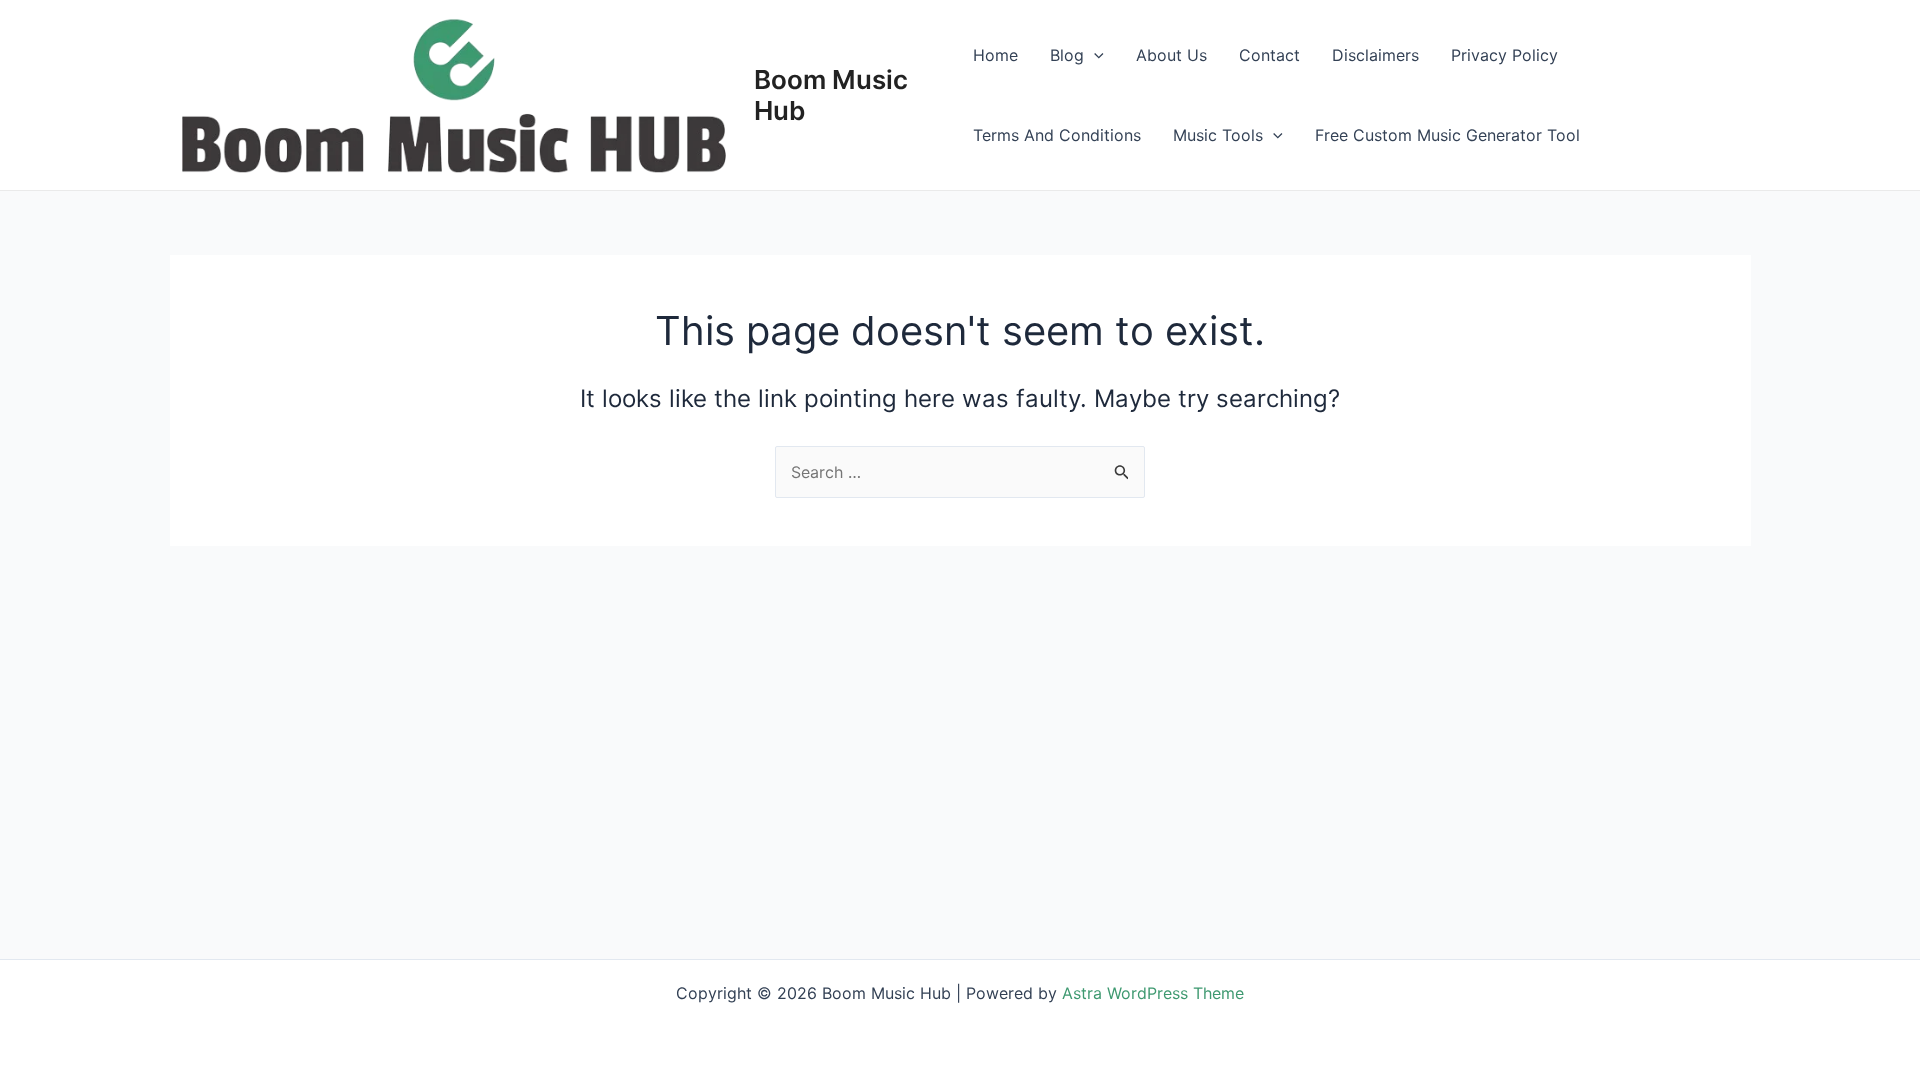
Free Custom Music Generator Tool (1447, 135)
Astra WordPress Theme (1153, 993)
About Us (1171, 55)
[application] (1094, 55)
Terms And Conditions (1057, 135)
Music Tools (1218, 135)
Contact (1269, 55)
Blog (1067, 55)
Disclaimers (1375, 55)
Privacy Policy (1504, 55)
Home (995, 55)
